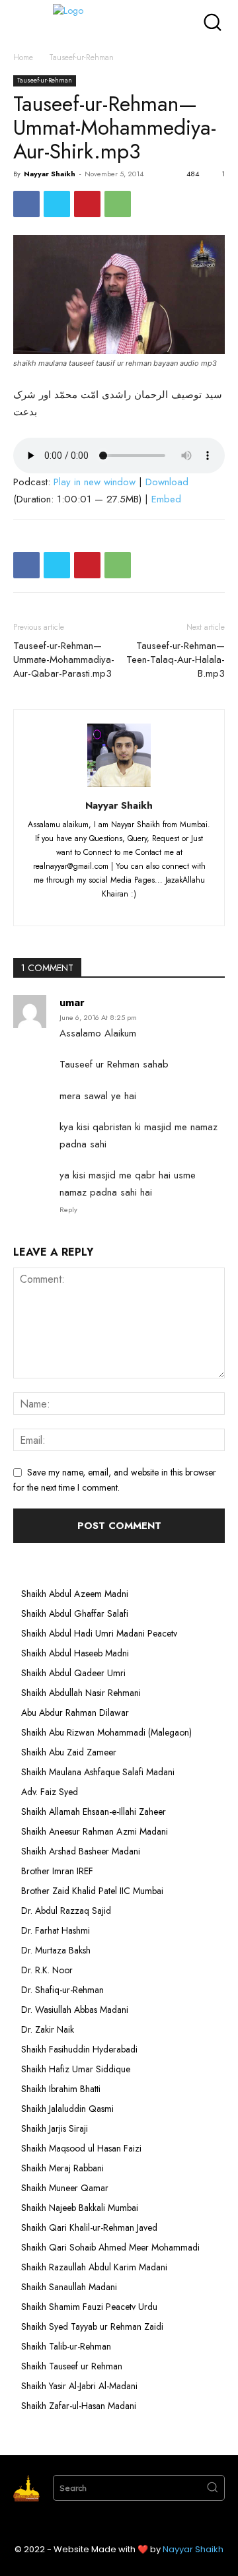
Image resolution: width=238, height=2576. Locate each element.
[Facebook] (26, 204)
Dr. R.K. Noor (47, 1970)
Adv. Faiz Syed (50, 1792)
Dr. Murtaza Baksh (56, 1950)
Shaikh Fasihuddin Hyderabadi (79, 2049)
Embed (166, 499)
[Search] (212, 2488)
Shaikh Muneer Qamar (65, 2188)
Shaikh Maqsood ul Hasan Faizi (81, 2148)
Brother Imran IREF (57, 1871)
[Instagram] (96, 908)
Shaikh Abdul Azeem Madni (75, 1594)
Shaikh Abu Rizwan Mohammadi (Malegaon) (106, 1732)
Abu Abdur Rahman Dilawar (75, 1712)
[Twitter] (57, 204)
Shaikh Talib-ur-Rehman (66, 2346)
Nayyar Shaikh (50, 174)
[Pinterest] (87, 204)
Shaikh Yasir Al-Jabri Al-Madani (79, 2386)
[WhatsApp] (118, 204)
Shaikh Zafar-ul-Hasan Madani (79, 2406)
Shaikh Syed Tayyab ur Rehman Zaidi (92, 2326)
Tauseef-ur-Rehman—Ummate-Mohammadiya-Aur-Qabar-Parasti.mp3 (64, 660)
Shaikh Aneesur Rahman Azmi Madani (95, 1831)
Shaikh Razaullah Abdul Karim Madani (94, 2267)
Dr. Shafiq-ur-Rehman (62, 1990)
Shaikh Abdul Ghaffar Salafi (75, 1613)
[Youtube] (168, 908)
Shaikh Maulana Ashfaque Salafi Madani (98, 1772)
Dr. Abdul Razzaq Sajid (66, 1911)
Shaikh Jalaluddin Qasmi (67, 2109)
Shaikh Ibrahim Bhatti (61, 2089)
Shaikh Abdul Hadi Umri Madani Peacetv (99, 1633)
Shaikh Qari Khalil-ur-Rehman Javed (89, 2227)
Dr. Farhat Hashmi (56, 1930)
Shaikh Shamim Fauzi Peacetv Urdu (89, 2307)
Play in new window (95, 482)
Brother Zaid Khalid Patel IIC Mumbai (92, 1891)
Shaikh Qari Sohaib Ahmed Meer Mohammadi (110, 2247)
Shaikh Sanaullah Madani (69, 2287)
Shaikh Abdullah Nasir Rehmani (81, 1693)
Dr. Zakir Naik (48, 2029)
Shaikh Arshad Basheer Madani (81, 1851)
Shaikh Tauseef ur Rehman (72, 2366)
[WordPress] (145, 908)
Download (167, 482)
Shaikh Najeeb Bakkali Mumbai (81, 2208)
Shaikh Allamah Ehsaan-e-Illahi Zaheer (94, 1812)
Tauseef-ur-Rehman (81, 57)
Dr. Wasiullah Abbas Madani (75, 2010)
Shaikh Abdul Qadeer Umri (73, 1673)
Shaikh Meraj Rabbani (62, 2168)
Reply (68, 1209)
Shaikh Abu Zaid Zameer (69, 1752)
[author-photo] (119, 787)
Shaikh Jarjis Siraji (55, 2128)
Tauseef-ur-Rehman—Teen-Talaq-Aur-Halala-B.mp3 (176, 660)
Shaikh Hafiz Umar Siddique (76, 2069)
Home (23, 57)
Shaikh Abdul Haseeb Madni (75, 1653)
